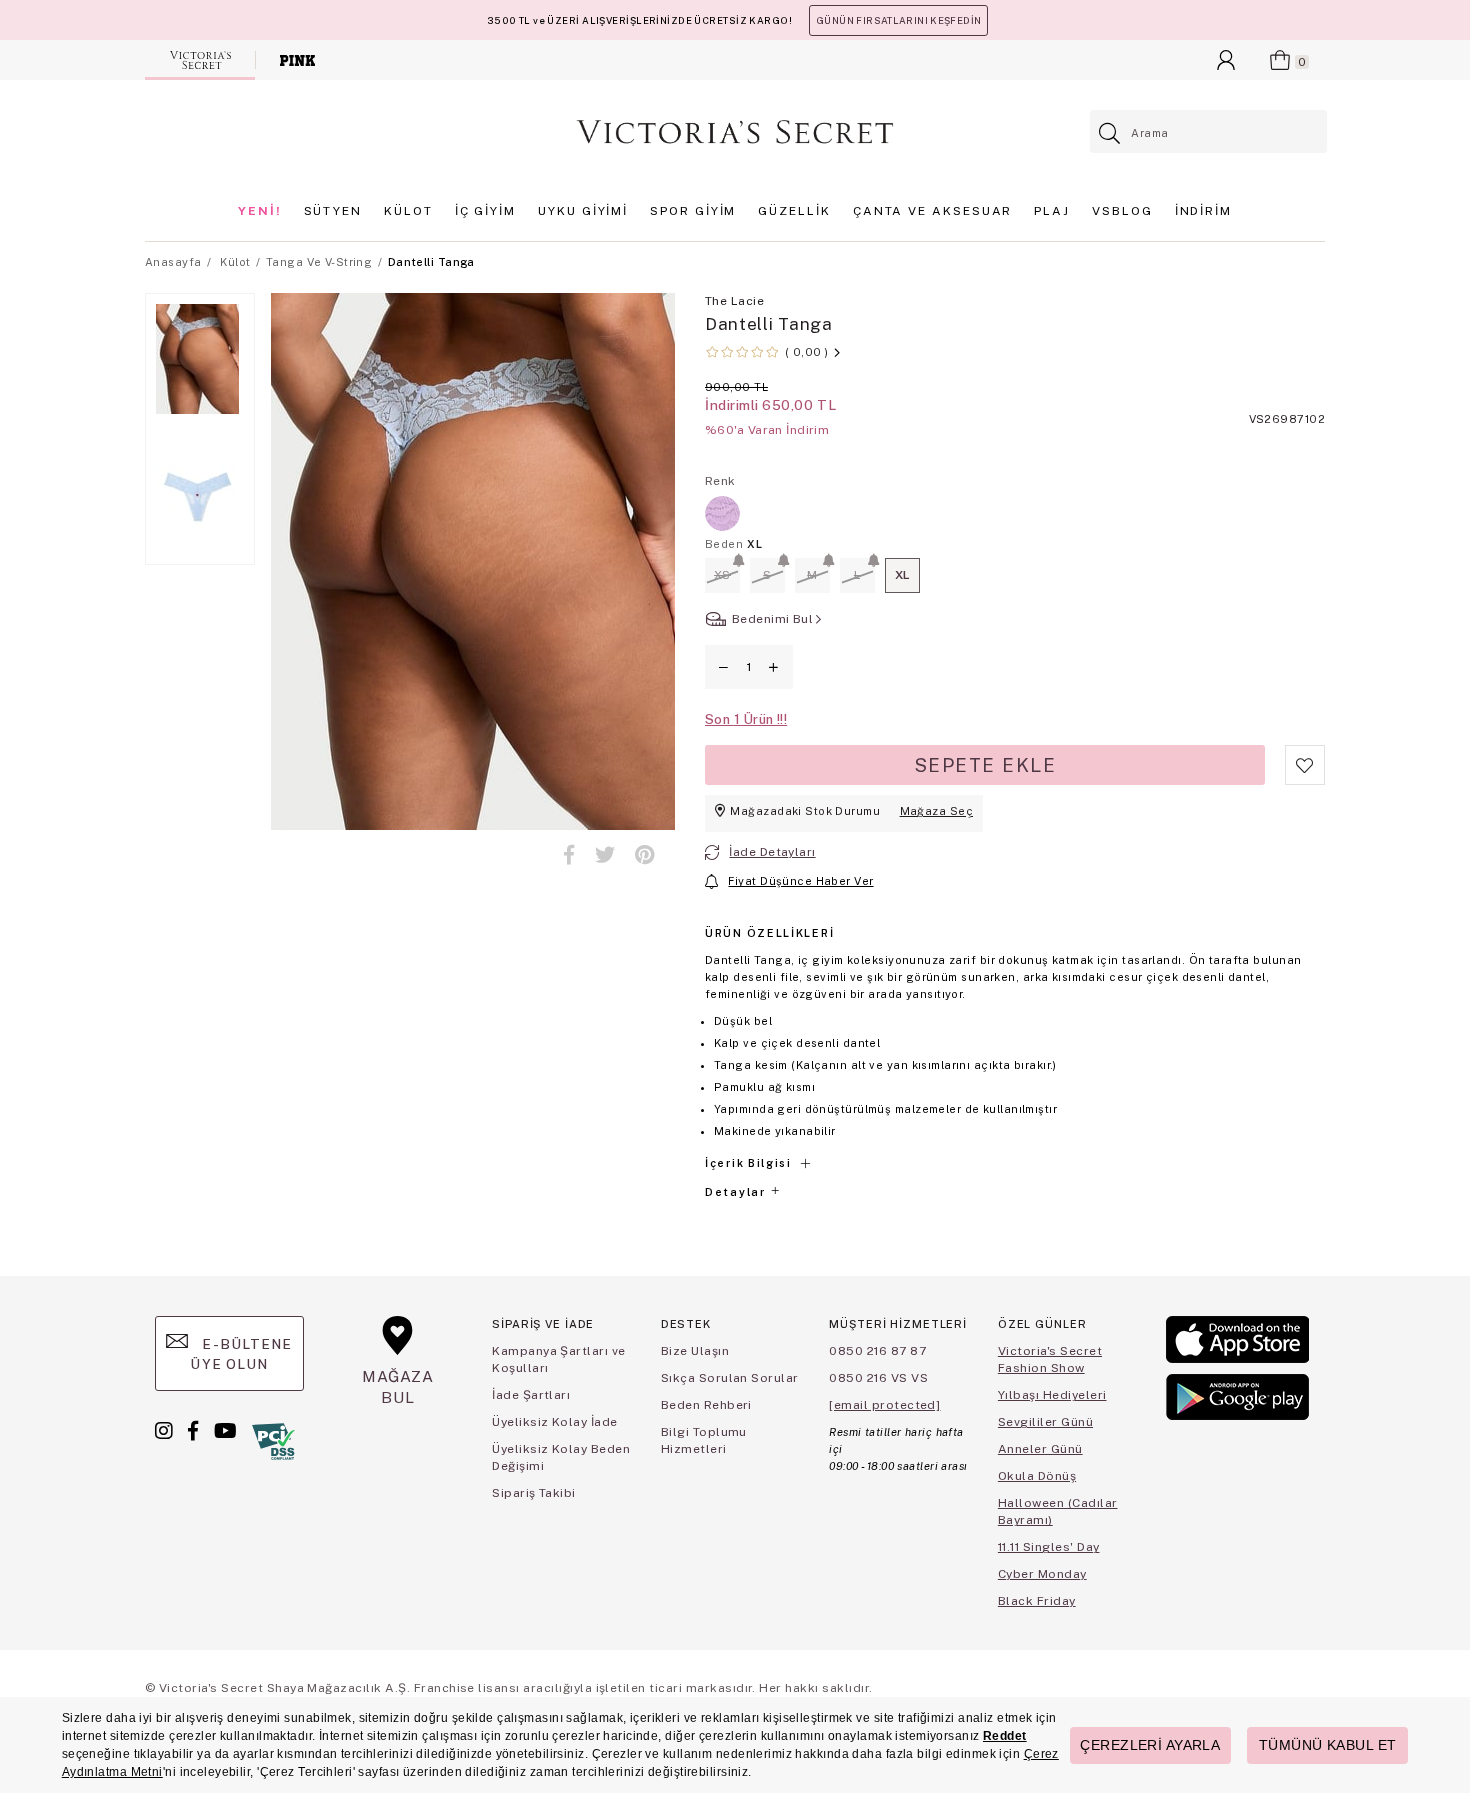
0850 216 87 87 (877, 1351)
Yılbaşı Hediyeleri (1052, 1395)
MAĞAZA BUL (398, 1386)
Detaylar (737, 1192)
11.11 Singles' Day (1049, 1547)
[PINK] (297, 60)
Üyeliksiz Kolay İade (555, 1422)
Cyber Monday (1042, 1574)
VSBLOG (1122, 211)
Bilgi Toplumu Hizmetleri (704, 1440)
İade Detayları (772, 852)
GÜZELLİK (794, 211)
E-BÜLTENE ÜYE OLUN (241, 1354)
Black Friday (1037, 1601)
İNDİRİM (1203, 211)
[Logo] (735, 132)
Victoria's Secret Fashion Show (1050, 1359)
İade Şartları (531, 1395)
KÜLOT (408, 211)
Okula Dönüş (1037, 1476)
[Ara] (1110, 133)
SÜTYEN (333, 211)
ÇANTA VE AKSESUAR (933, 211)
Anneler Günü (1040, 1449)
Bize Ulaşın (695, 1351)
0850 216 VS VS (878, 1378)
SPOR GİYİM (693, 211)
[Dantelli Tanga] (722, 513)
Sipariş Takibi (534, 1493)
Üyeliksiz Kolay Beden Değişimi (561, 1457)
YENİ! (260, 211)
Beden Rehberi (706, 1405)
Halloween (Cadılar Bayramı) (1058, 1511)
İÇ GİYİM (485, 211)
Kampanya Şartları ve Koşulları (559, 1359)
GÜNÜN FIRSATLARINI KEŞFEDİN (898, 20)
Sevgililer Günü (1045, 1422)
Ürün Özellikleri (769, 933)
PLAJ (1052, 211)
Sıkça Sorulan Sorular (730, 1378)
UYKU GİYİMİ (583, 211)
